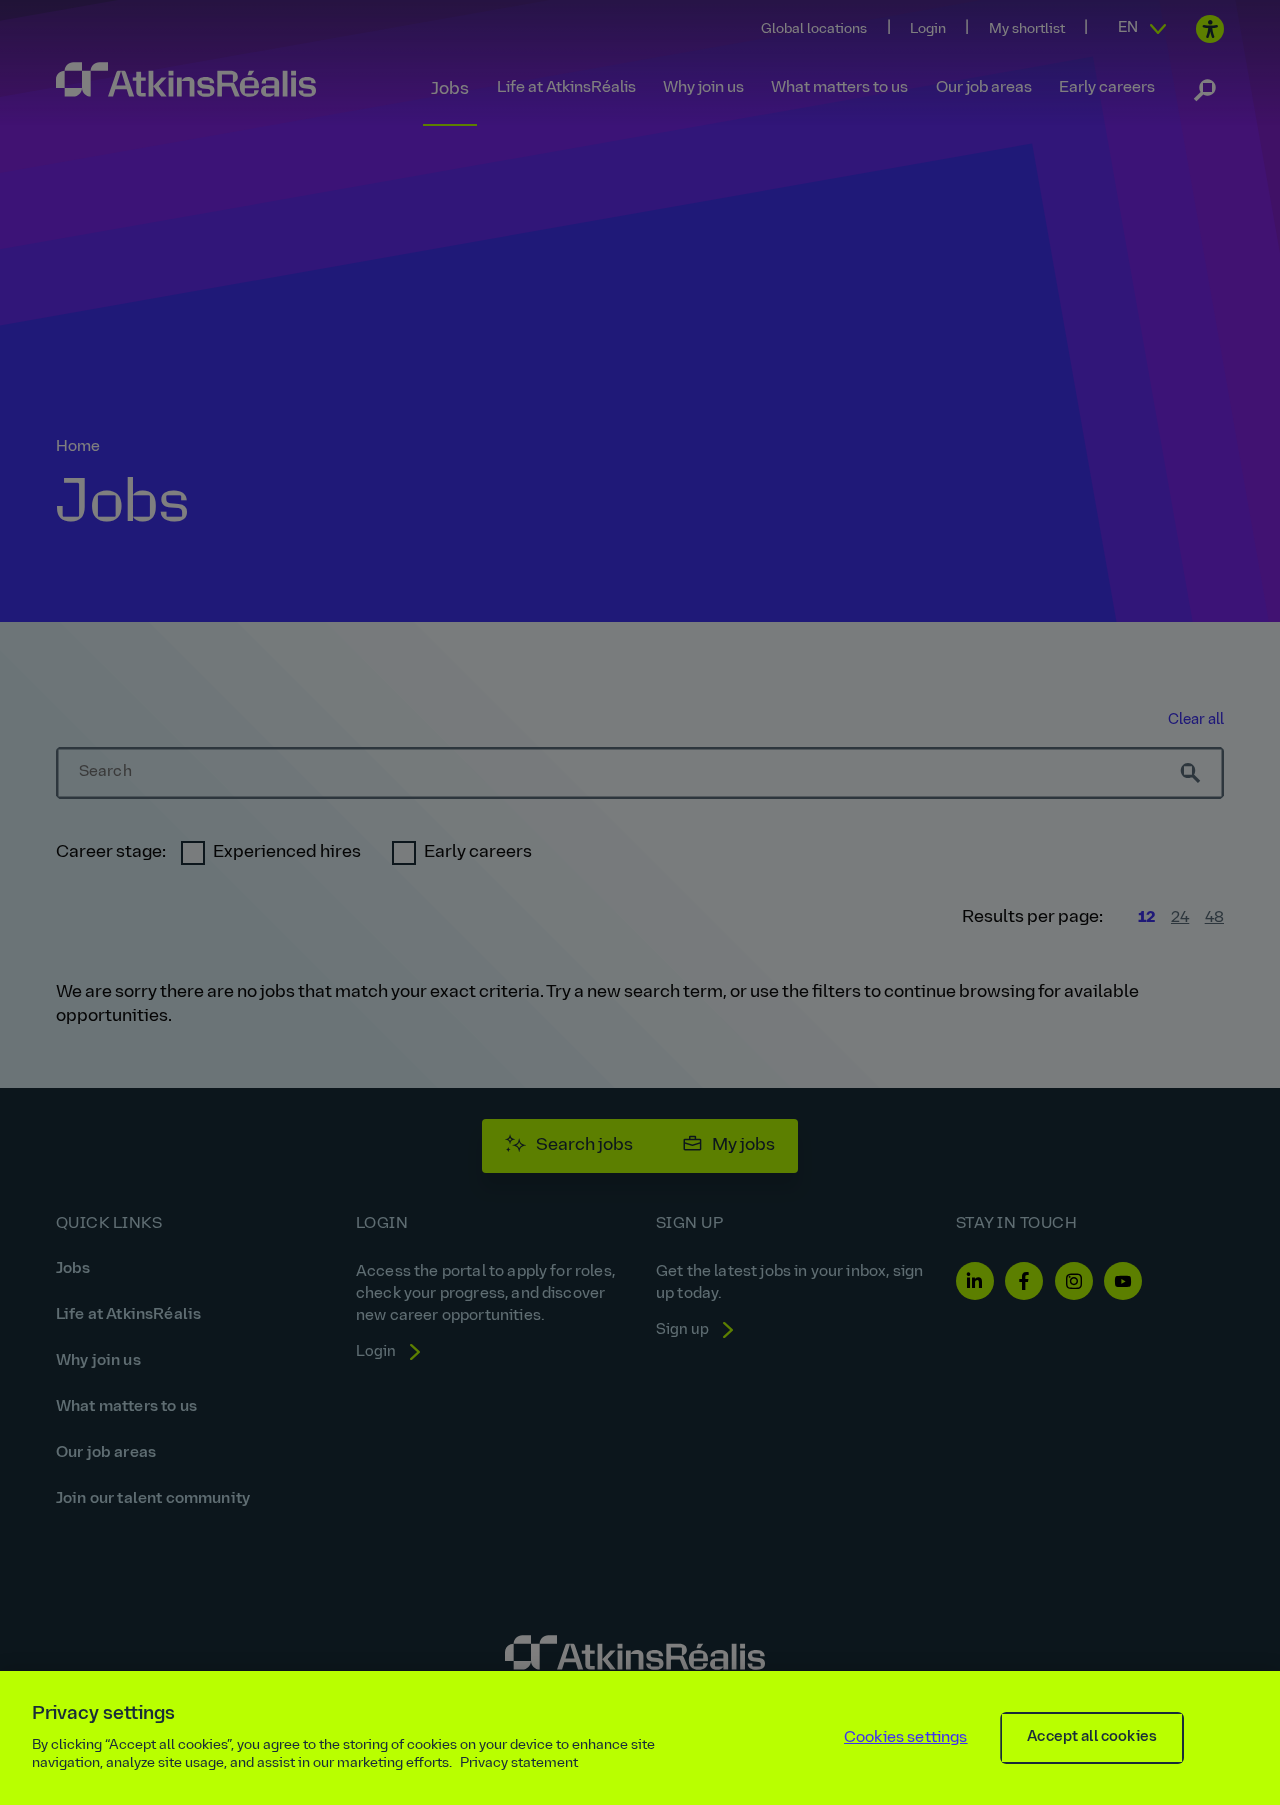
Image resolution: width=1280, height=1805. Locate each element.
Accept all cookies (1092, 1737)
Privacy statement (519, 1763)
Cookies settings (906, 1738)
